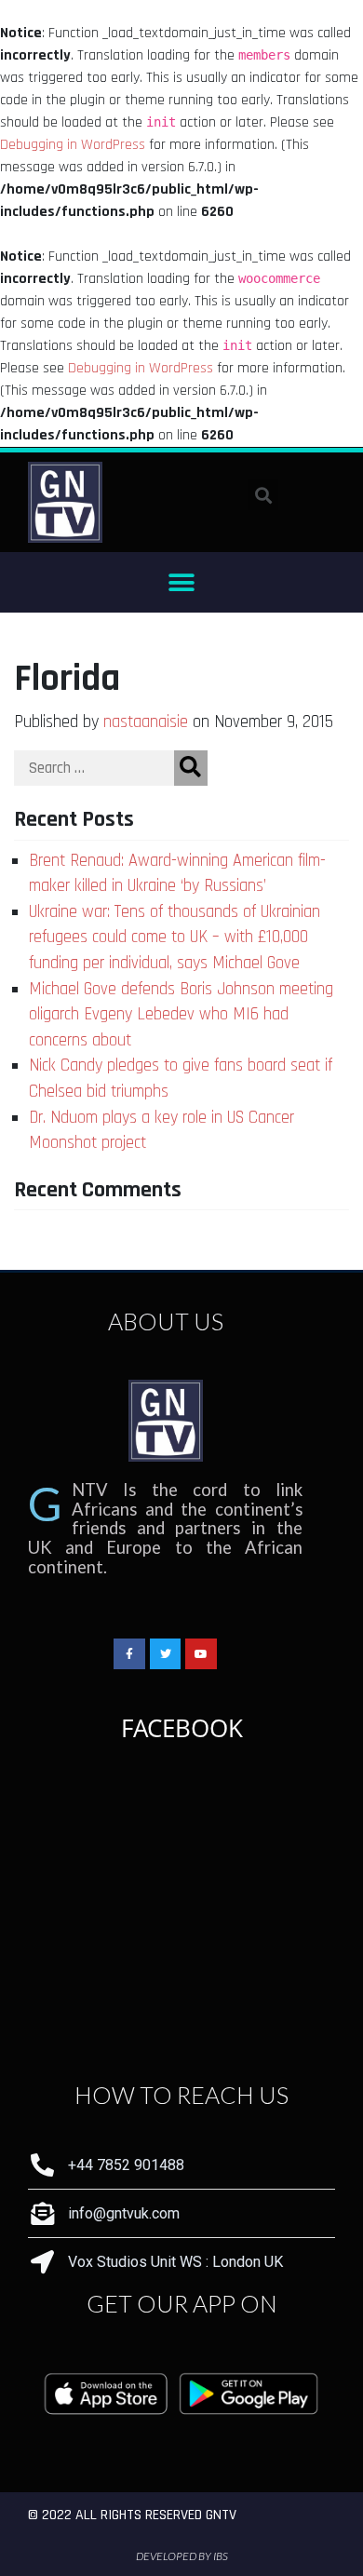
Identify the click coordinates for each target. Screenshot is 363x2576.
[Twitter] (166, 1654)
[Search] (191, 768)
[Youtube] (201, 1654)
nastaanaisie (146, 722)
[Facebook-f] (129, 1654)
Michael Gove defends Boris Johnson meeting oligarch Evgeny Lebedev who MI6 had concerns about (181, 1015)
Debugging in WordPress (73, 145)
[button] (182, 582)
